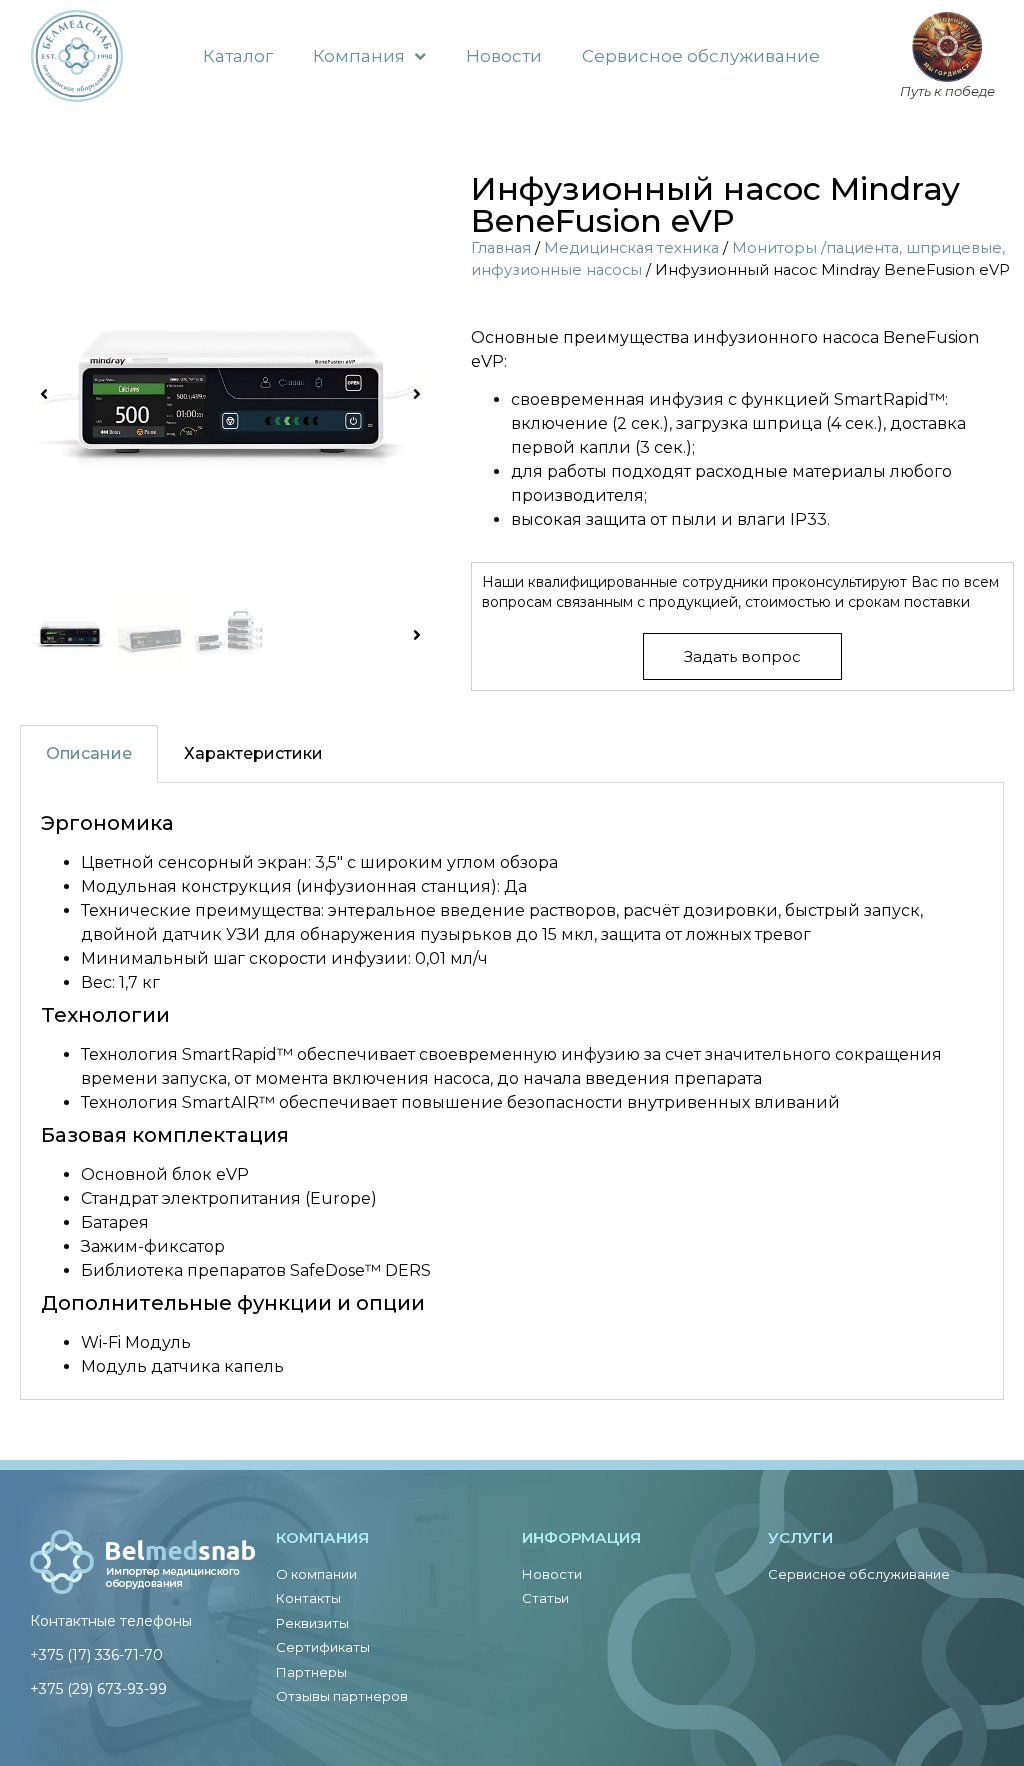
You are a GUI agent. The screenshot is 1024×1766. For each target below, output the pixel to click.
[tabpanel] (512, 1091)
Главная (501, 248)
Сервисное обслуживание (701, 56)
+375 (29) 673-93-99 (98, 1689)
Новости (504, 56)
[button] (44, 394)
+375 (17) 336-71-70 (96, 1655)
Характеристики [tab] (253, 753)
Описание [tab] (89, 753)
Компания (359, 56)
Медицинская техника (631, 248)
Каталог (238, 56)
